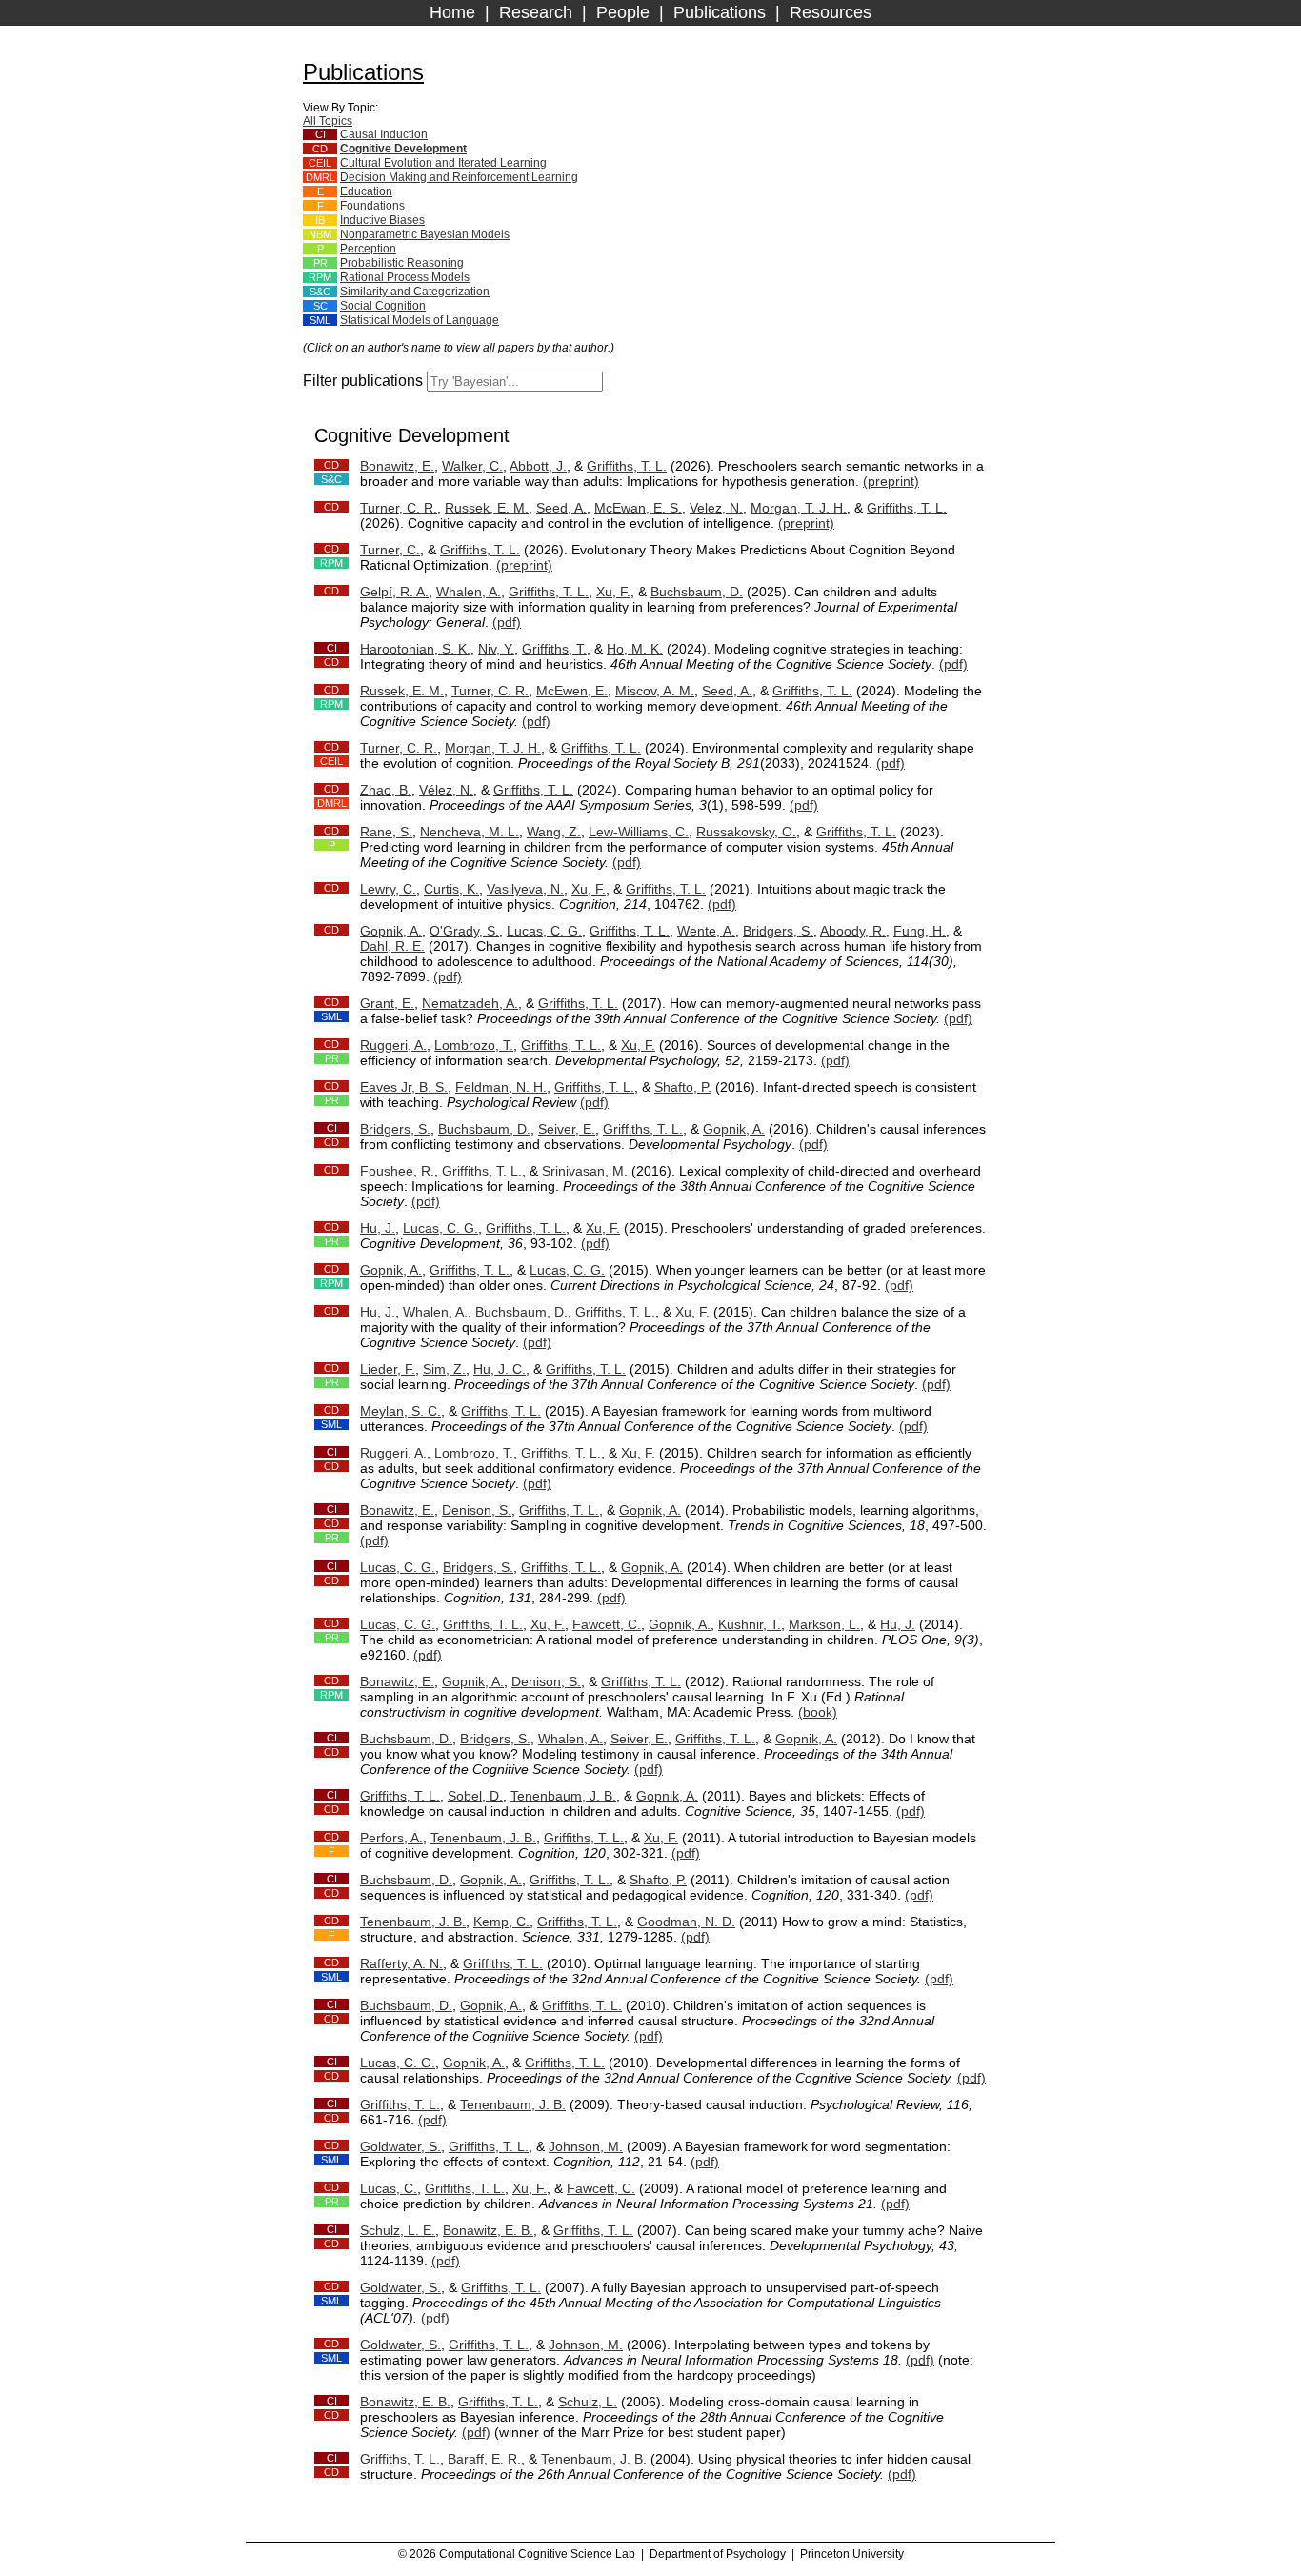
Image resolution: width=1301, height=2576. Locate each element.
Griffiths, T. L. (627, 466)
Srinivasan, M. (585, 1171)
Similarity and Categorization (415, 292)
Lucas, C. (389, 2188)
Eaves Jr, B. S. (404, 1087)
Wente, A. (706, 931)
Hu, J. (378, 1228)
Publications (720, 12)
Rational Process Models (405, 277)
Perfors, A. (391, 1838)
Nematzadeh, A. (470, 1003)
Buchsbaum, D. (697, 592)
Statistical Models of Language (420, 320)
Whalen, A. (469, 592)
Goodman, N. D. (686, 1922)
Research (536, 12)
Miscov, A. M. (655, 691)
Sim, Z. (444, 1369)
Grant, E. (387, 1003)
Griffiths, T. (554, 649)
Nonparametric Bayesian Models (425, 234)
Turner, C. (390, 550)
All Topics (328, 121)
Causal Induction (384, 134)
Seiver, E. (567, 1129)
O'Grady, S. (464, 931)
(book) (818, 1712)
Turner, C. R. (399, 508)
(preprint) (891, 481)
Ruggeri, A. (393, 1045)
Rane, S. (386, 832)
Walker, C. (472, 466)
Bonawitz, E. (397, 466)
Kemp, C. (501, 1922)
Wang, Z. (554, 832)
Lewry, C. (388, 889)
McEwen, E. (572, 691)
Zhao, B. (386, 790)
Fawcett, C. (607, 1624)
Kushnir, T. (750, 1624)
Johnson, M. (586, 2146)
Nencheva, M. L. (470, 832)
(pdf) (507, 622)
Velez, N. (716, 508)
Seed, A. (561, 508)
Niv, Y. (496, 649)
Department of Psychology (718, 2554)
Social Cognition (383, 306)
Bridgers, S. (778, 931)
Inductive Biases (382, 220)
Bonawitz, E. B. (488, 2230)
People (623, 12)
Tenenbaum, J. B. (563, 1796)
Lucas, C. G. (544, 931)
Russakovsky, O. (746, 832)
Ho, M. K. (635, 649)
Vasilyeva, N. (525, 889)
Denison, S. (477, 1510)
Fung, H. (920, 931)
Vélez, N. (446, 790)
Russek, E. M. (487, 508)
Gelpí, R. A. (394, 592)
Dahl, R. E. (392, 946)
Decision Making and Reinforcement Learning (459, 177)
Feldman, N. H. (501, 1087)
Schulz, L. (588, 2402)
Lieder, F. (388, 1369)
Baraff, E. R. (484, 2459)
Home (452, 12)
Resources (831, 12)
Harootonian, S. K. (415, 649)
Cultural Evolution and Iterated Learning (443, 163)
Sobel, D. (475, 1796)
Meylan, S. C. (400, 1411)
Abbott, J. (538, 466)
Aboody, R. (853, 931)
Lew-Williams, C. (639, 832)
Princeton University (852, 2554)
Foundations (372, 206)
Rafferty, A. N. (401, 1963)
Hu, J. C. (500, 1369)
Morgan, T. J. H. (799, 508)
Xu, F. (613, 592)
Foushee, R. (397, 1171)
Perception (368, 249)
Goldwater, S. (400, 2146)
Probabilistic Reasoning (402, 263)
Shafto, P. (683, 1087)
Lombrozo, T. (474, 1045)
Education (366, 191)
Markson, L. (824, 1624)
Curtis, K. (451, 889)
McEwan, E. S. (638, 508)
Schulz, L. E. (398, 2230)
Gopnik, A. (391, 931)
